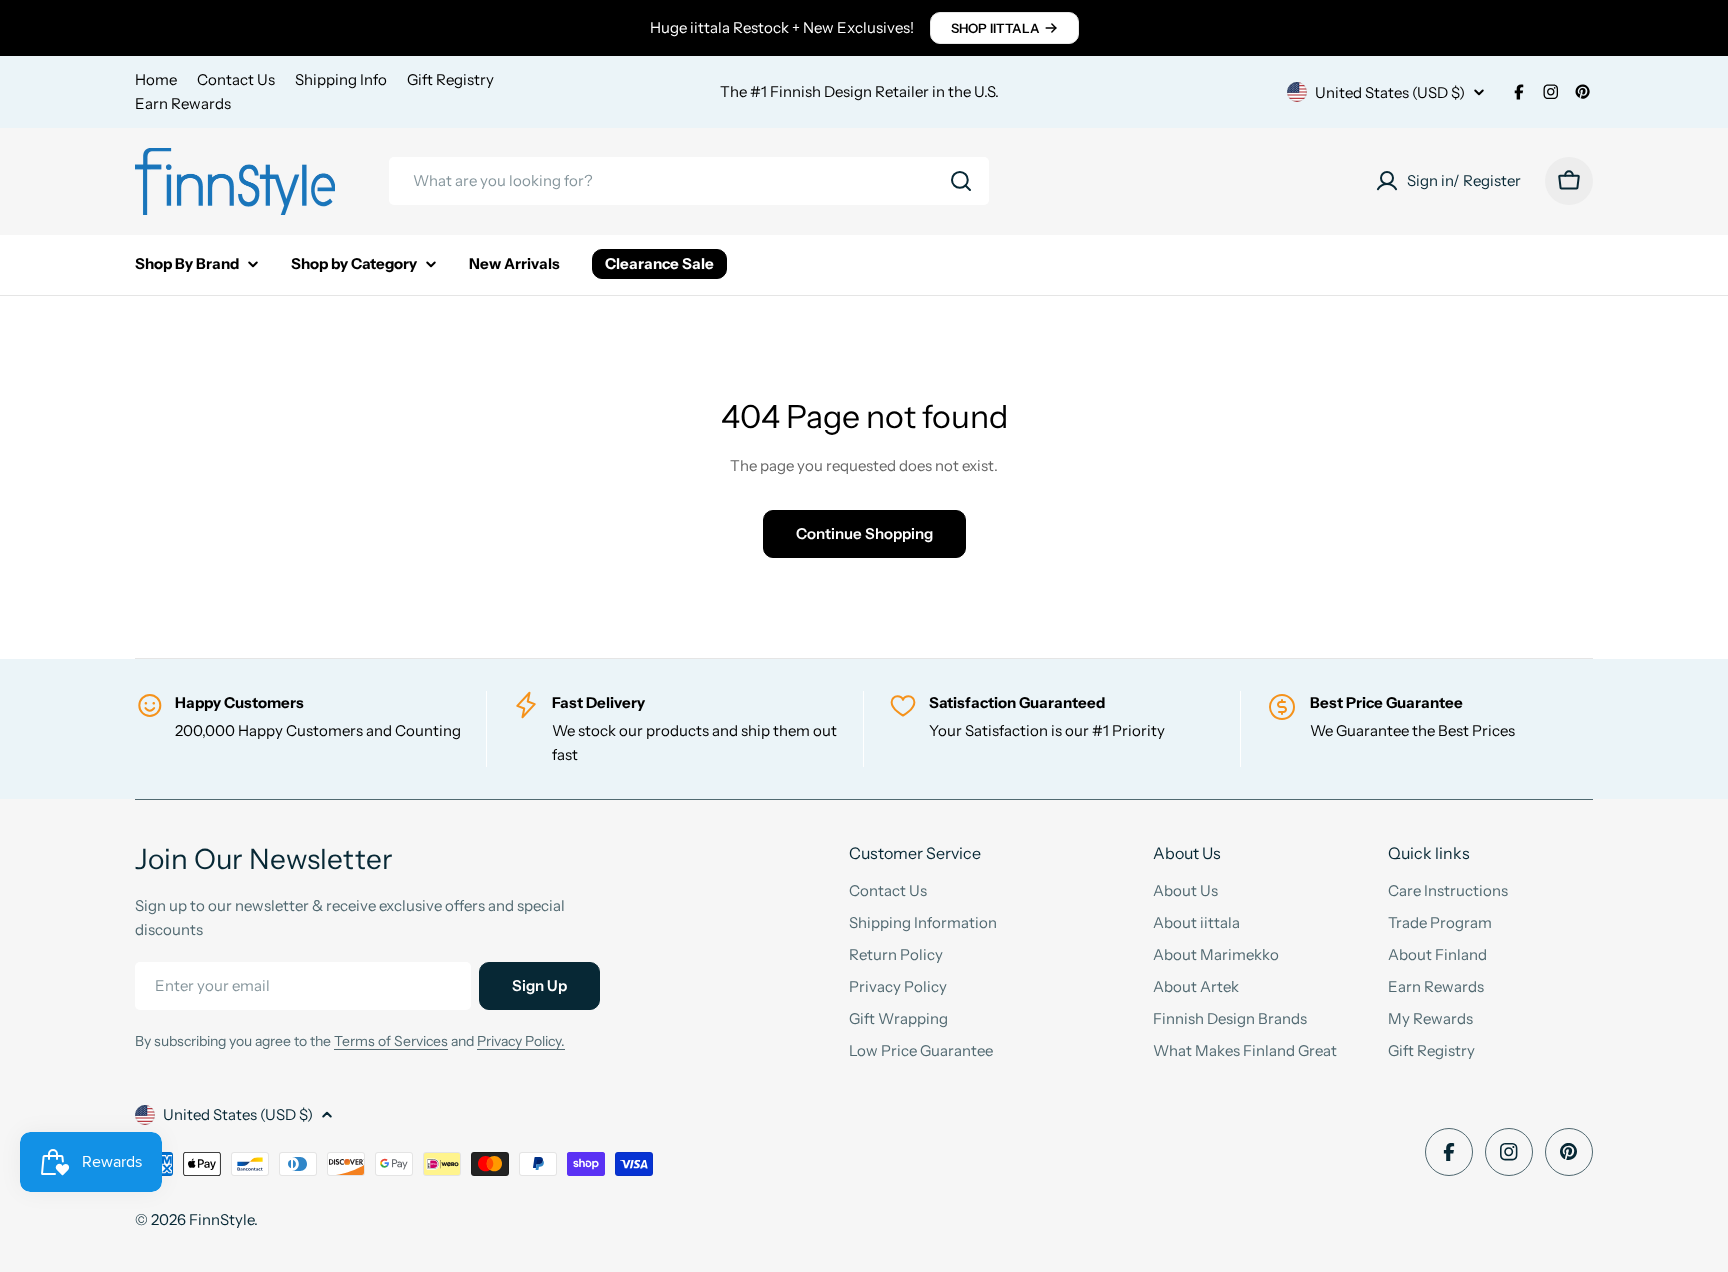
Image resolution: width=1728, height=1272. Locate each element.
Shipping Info (341, 79)
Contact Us (236, 79)
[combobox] (689, 181)
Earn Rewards (183, 103)
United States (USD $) (1390, 92)
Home (156, 79)
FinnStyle (221, 1219)
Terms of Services (391, 1041)
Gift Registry (450, 79)
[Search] (961, 181)
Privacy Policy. (521, 1041)
